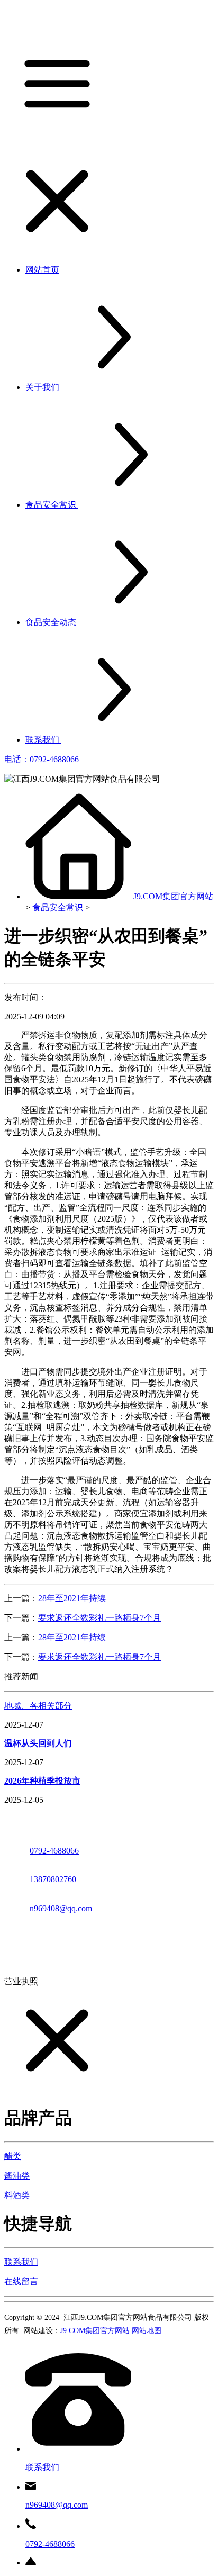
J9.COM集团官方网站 (173, 896)
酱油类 (17, 2176)
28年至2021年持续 (72, 1598)
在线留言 (21, 2281)
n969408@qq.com (61, 1908)
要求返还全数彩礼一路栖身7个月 (99, 1618)
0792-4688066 (54, 1851)
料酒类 (17, 2195)
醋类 (13, 2156)
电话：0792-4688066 (42, 759)
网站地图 (147, 2331)
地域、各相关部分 (38, 1706)
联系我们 (21, 2262)
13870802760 (53, 1879)
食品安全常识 (58, 907)
